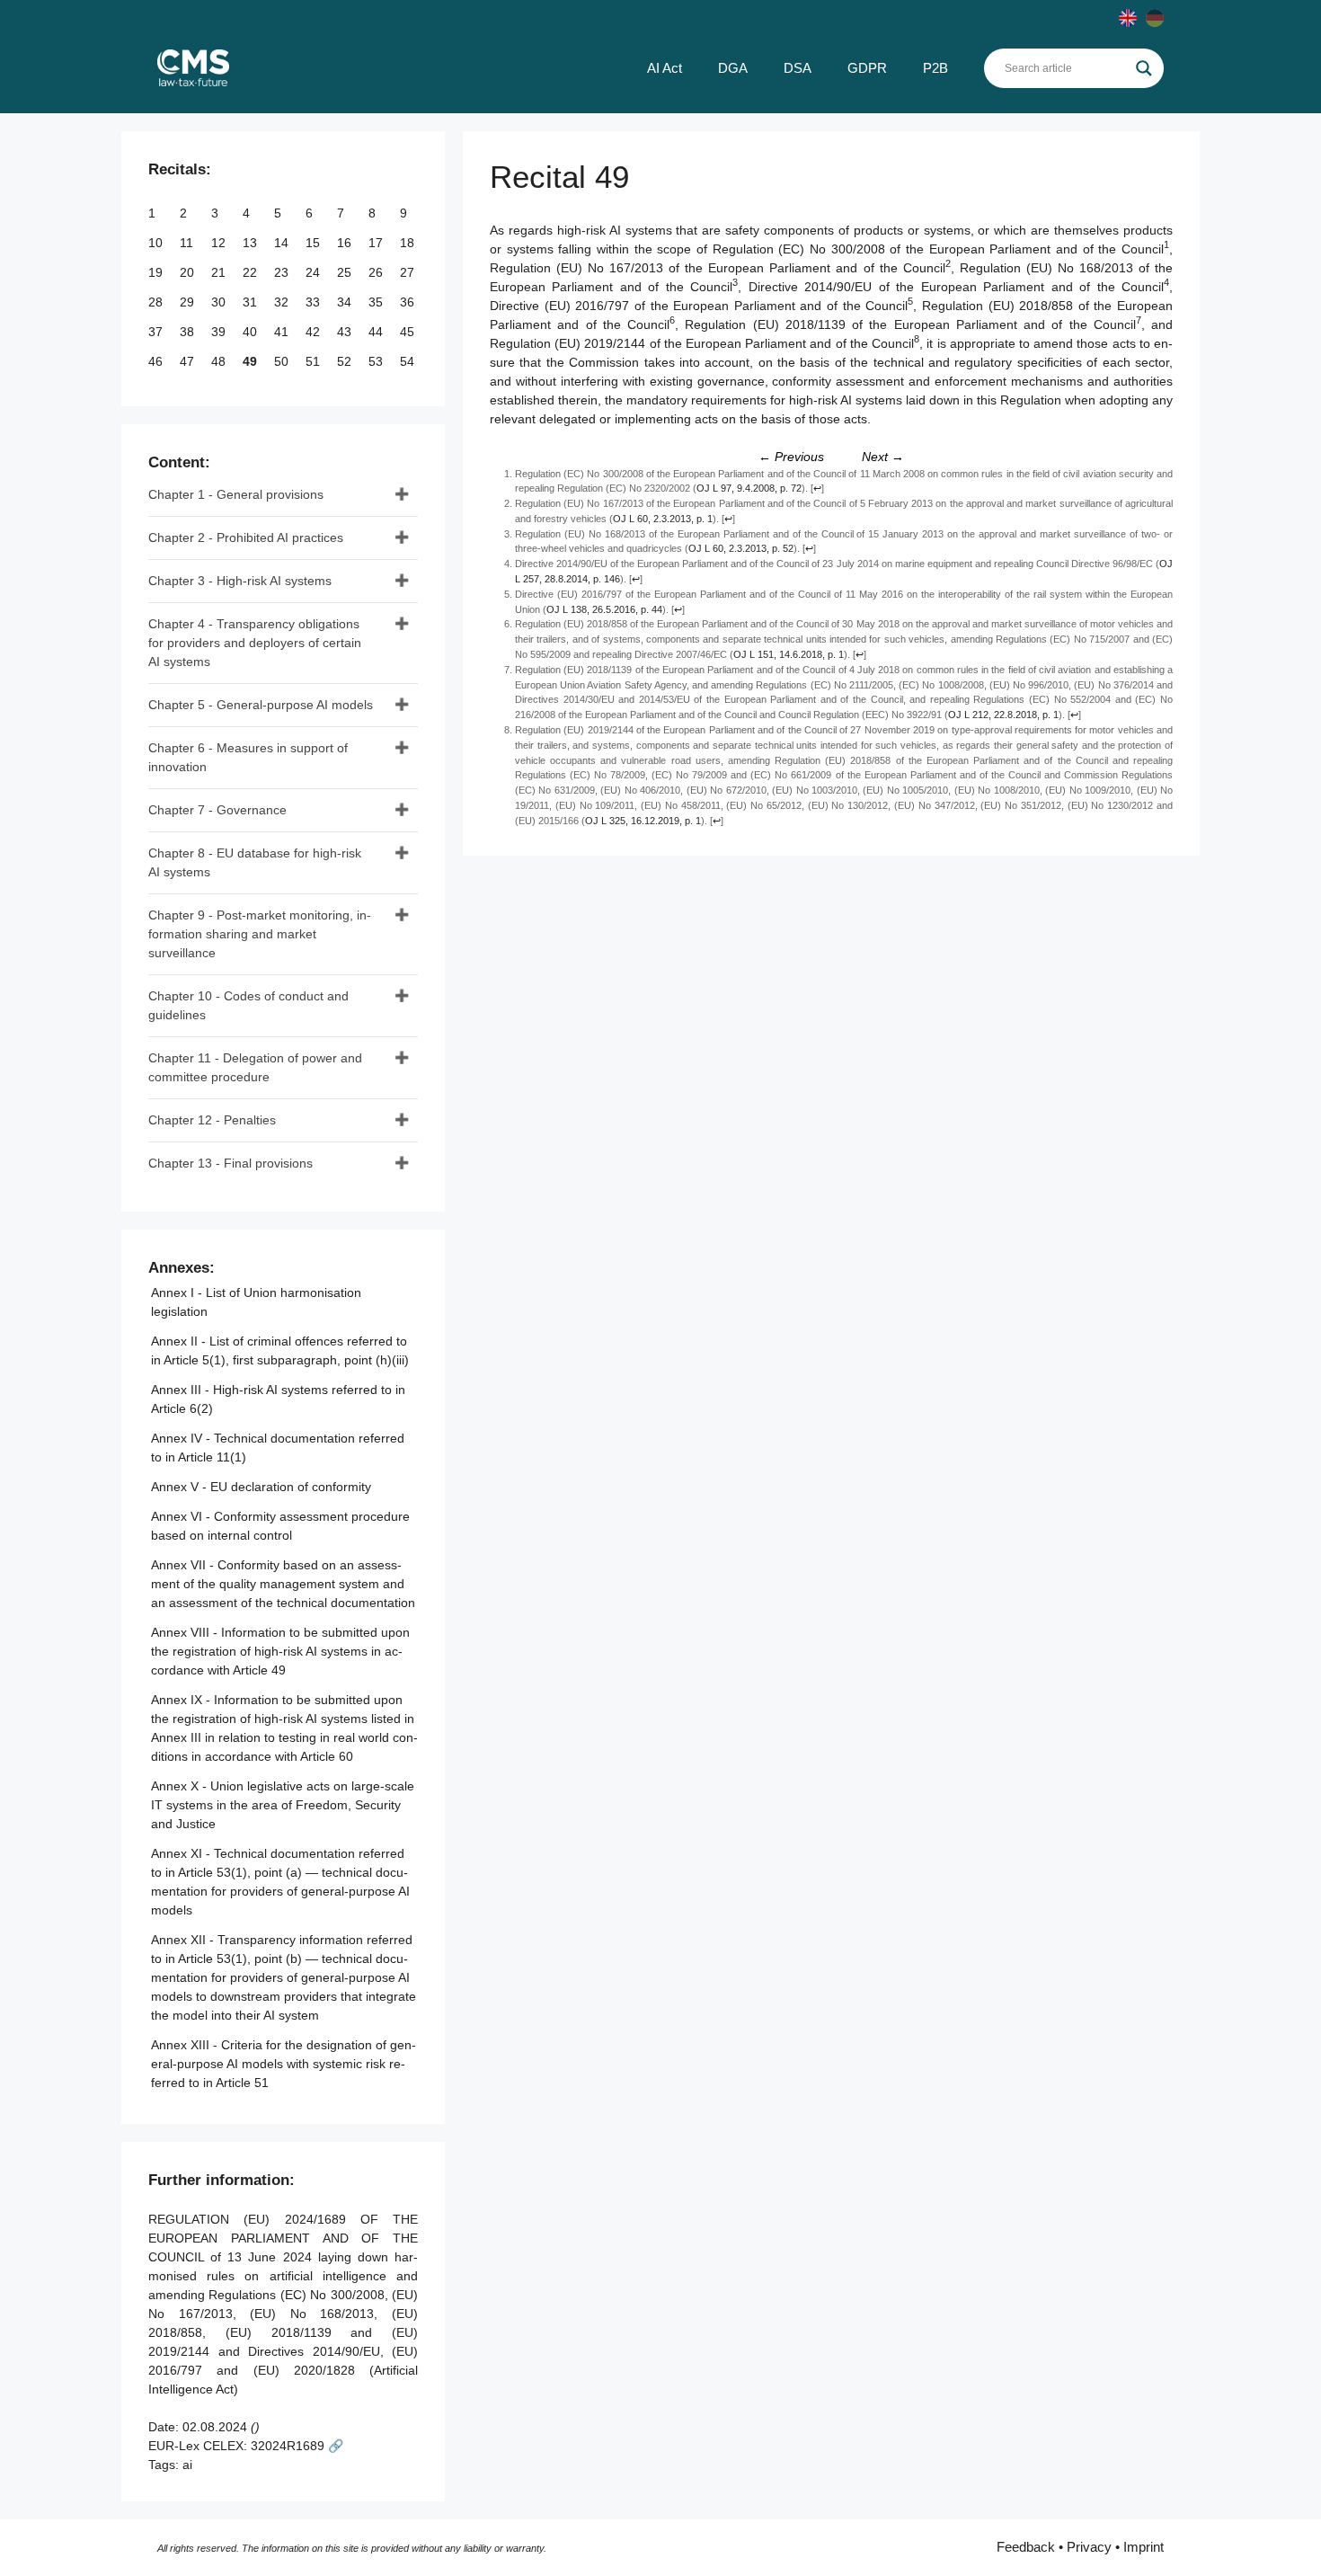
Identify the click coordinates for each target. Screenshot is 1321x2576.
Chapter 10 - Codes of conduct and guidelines (248, 1005)
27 (409, 272)
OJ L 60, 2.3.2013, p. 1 (663, 519)
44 (377, 332)
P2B (935, 68)
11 (188, 243)
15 (315, 243)
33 (315, 302)
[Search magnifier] (1144, 68)
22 (252, 272)
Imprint (1144, 2547)
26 (377, 272)
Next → (883, 457)
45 (409, 332)
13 (252, 243)
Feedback (1026, 2547)
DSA (798, 68)
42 (315, 332)
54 (409, 361)
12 (220, 243)
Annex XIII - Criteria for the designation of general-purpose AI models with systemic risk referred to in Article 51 (284, 2064)
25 (346, 272)
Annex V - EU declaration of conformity (261, 1487)
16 (346, 243)
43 (346, 332)
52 (346, 361)
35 (377, 302)
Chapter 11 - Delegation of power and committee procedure (255, 1067)
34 (346, 302)
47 (189, 361)
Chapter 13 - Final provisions (231, 1163)
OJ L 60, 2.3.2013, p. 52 (741, 548)
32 (283, 302)
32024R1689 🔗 (297, 2446)
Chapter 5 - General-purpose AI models (261, 705)
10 (157, 243)
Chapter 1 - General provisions (236, 494)
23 (283, 272)
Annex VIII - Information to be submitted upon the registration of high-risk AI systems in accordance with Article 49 (280, 1651)
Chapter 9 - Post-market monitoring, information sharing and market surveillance (260, 934)
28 (157, 302)
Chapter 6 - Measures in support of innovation (248, 757)
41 (283, 332)
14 (283, 243)
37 (157, 332)
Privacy (1089, 2547)
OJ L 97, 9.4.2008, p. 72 (749, 488)
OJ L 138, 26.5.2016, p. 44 (604, 609)
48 (220, 361)
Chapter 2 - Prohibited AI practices (246, 537)
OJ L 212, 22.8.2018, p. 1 (1003, 715)
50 (283, 361)
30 (220, 302)
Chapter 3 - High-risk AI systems (240, 581)
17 (377, 243)
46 (157, 361)
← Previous (791, 457)
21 (220, 272)
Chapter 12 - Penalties (212, 1120)
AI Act (665, 68)
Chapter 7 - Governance (217, 810)
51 (315, 361)
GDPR (867, 68)
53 (377, 361)
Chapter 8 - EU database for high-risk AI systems (255, 862)
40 (252, 332)
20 (189, 272)
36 (409, 302)
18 (409, 243)
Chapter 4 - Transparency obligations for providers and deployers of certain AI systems (255, 643)
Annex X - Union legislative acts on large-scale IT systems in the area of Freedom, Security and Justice (283, 1805)
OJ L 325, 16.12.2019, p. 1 (643, 821)
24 (315, 272)
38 (189, 332)
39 (220, 332)
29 (189, 302)
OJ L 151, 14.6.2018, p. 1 (789, 654)
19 (157, 272)
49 (252, 361)
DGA (733, 68)
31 (252, 302)
